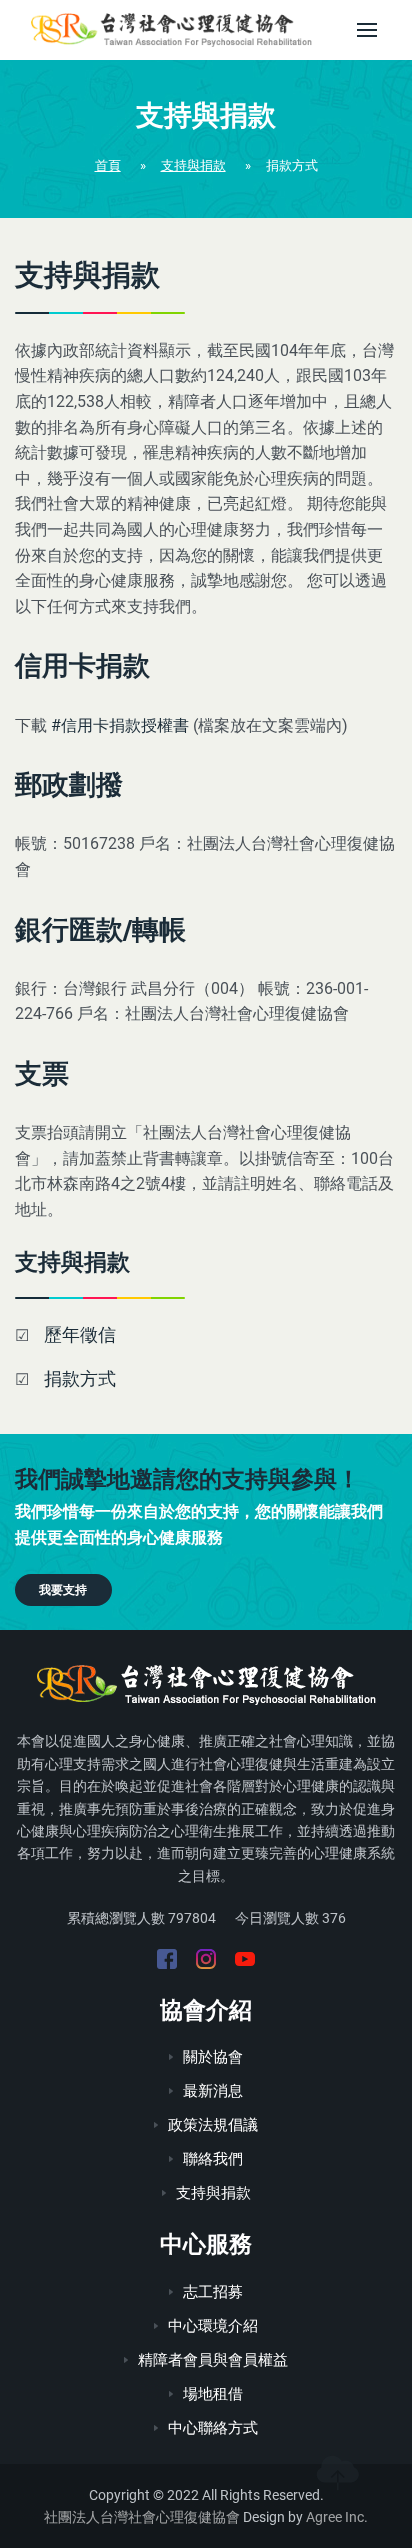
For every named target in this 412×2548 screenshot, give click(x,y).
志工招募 (213, 2292)
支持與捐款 (193, 165)
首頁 (108, 165)
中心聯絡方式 (213, 2428)
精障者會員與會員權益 (213, 2360)
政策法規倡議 (213, 2125)
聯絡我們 (213, 2159)
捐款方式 (80, 1378)
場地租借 (213, 2394)
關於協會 (213, 2057)
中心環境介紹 (213, 2326)
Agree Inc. (337, 2517)
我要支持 (63, 1590)
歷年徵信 (80, 1334)
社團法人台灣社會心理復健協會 (142, 2517)
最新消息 (213, 2091)
